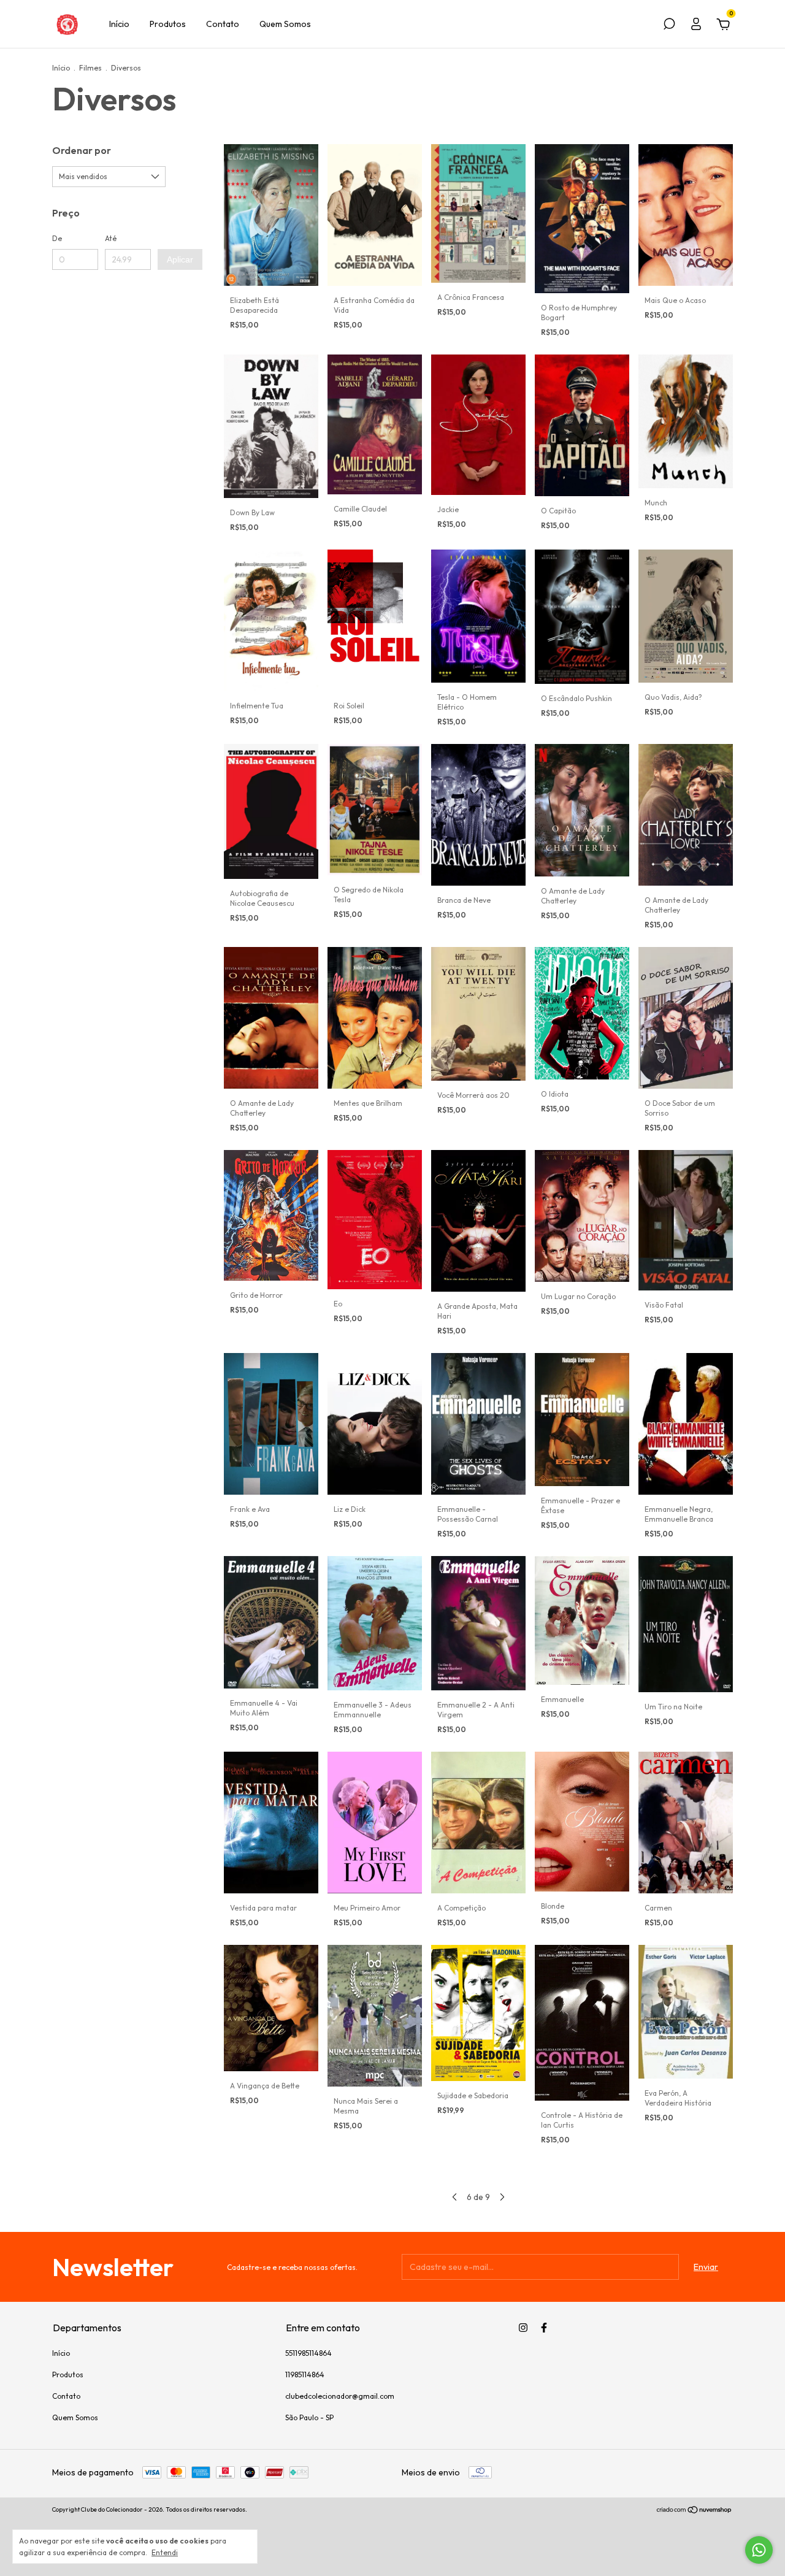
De (57, 238)
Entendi (165, 2552)
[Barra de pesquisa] (669, 26)
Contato (223, 24)
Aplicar (180, 259)
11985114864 (305, 2375)
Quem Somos (285, 24)
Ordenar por (82, 150)
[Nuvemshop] (695, 2511)
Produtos (168, 24)
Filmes (90, 68)
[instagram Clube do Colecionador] (523, 2328)
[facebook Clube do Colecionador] (544, 2328)
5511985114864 (308, 2353)
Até (111, 238)
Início (119, 24)
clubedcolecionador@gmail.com (340, 2396)
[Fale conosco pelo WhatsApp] (759, 2550)
